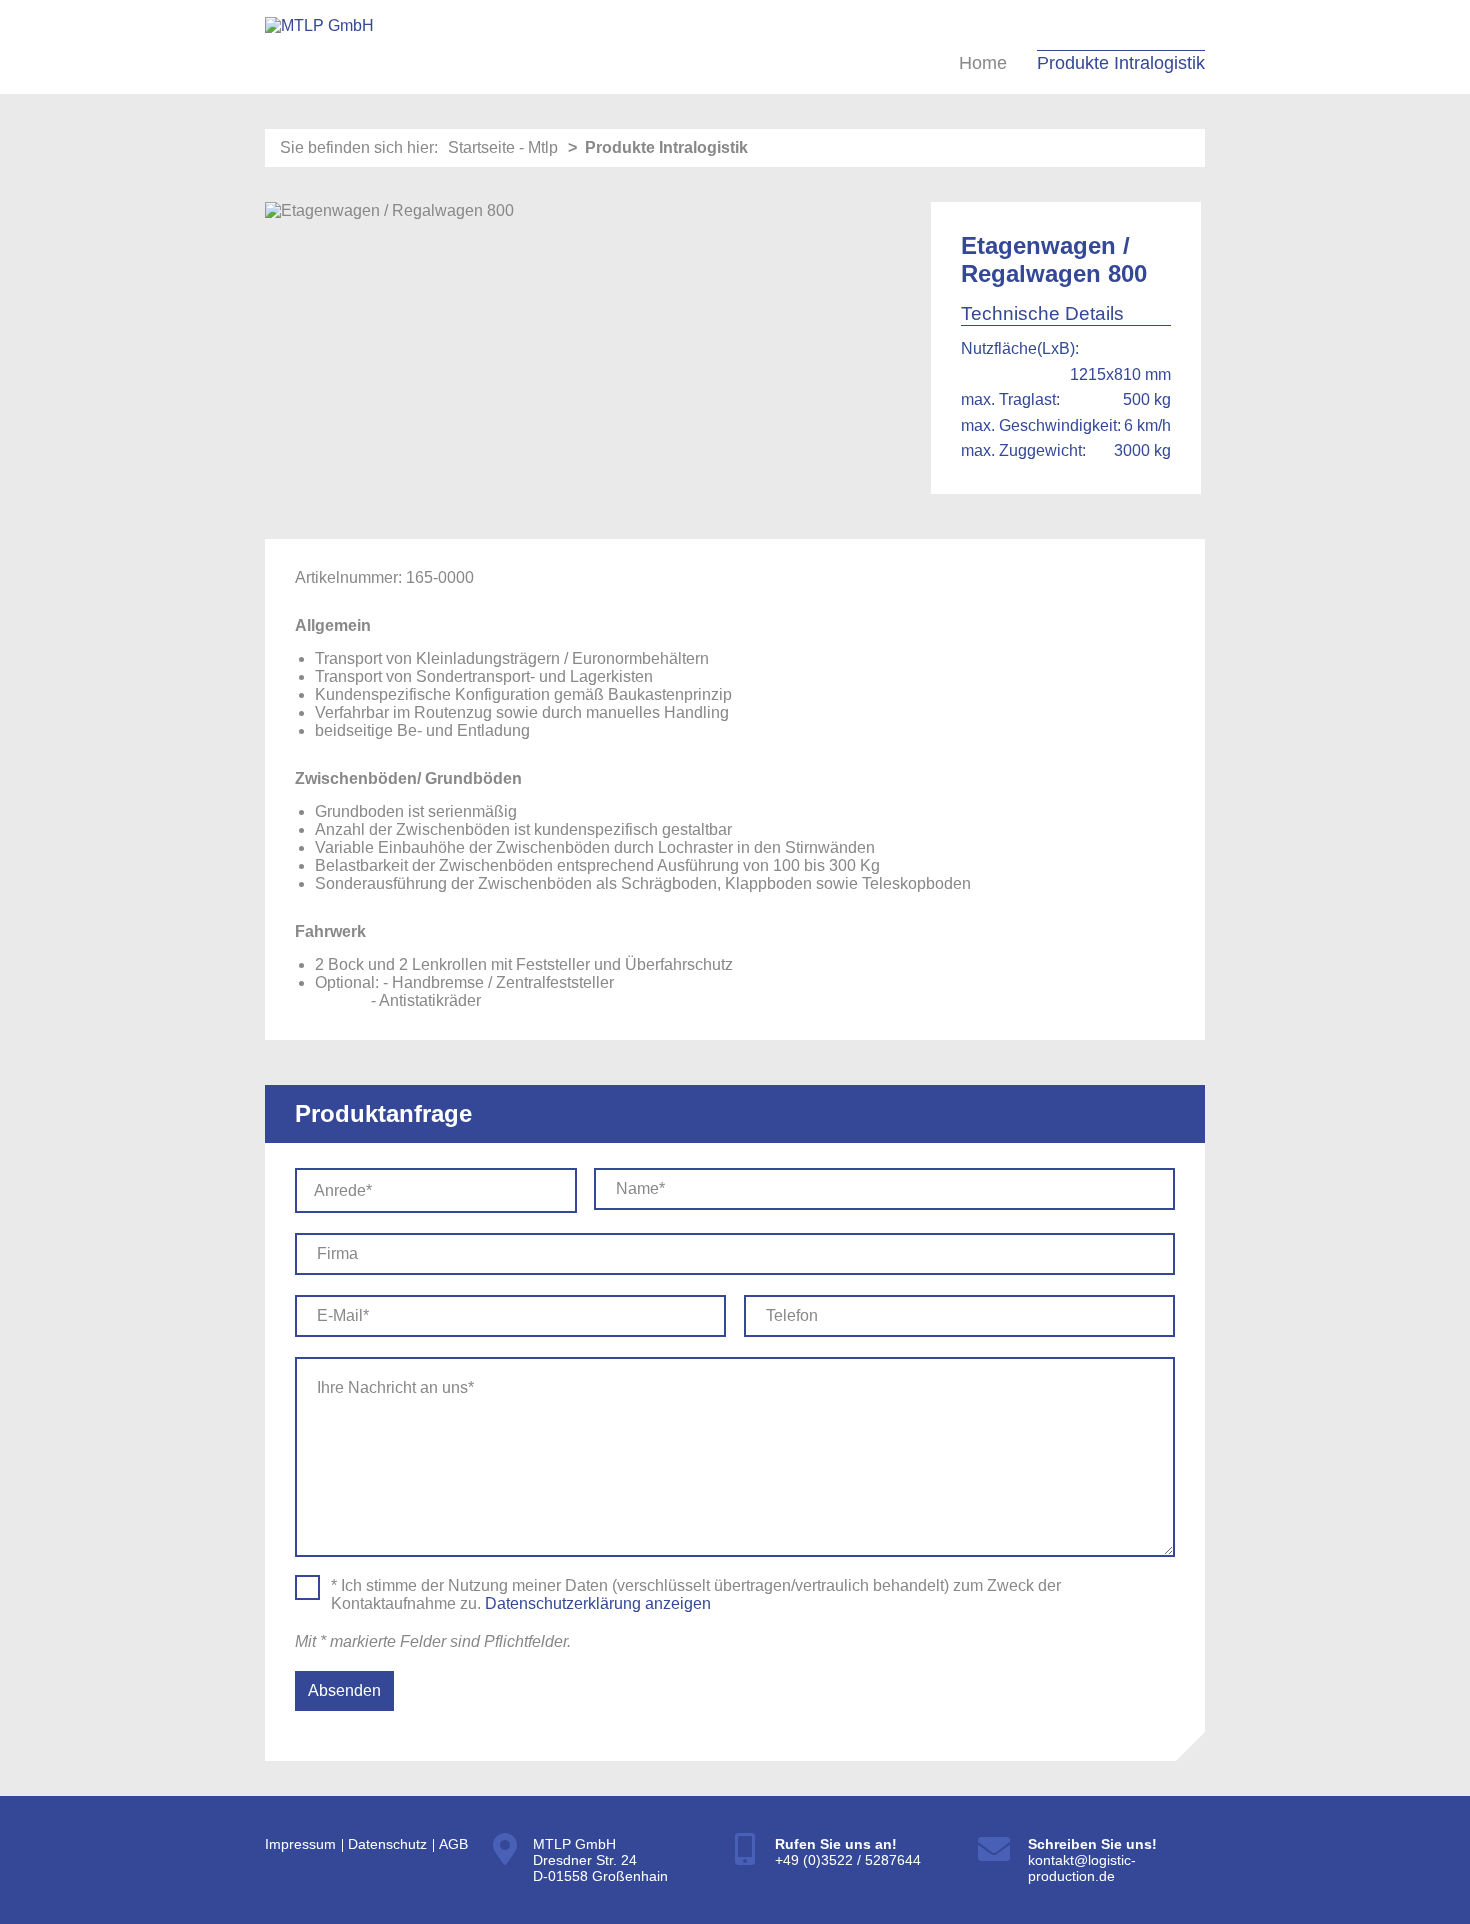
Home (983, 63)
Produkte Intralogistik (1121, 63)
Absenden (344, 1690)
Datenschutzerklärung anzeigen (598, 1603)
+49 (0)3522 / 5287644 (850, 1860)
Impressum (300, 1844)
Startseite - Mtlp (503, 147)
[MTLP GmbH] (319, 45)
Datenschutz (387, 1844)
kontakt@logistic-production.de (1082, 1868)
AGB (453, 1844)
